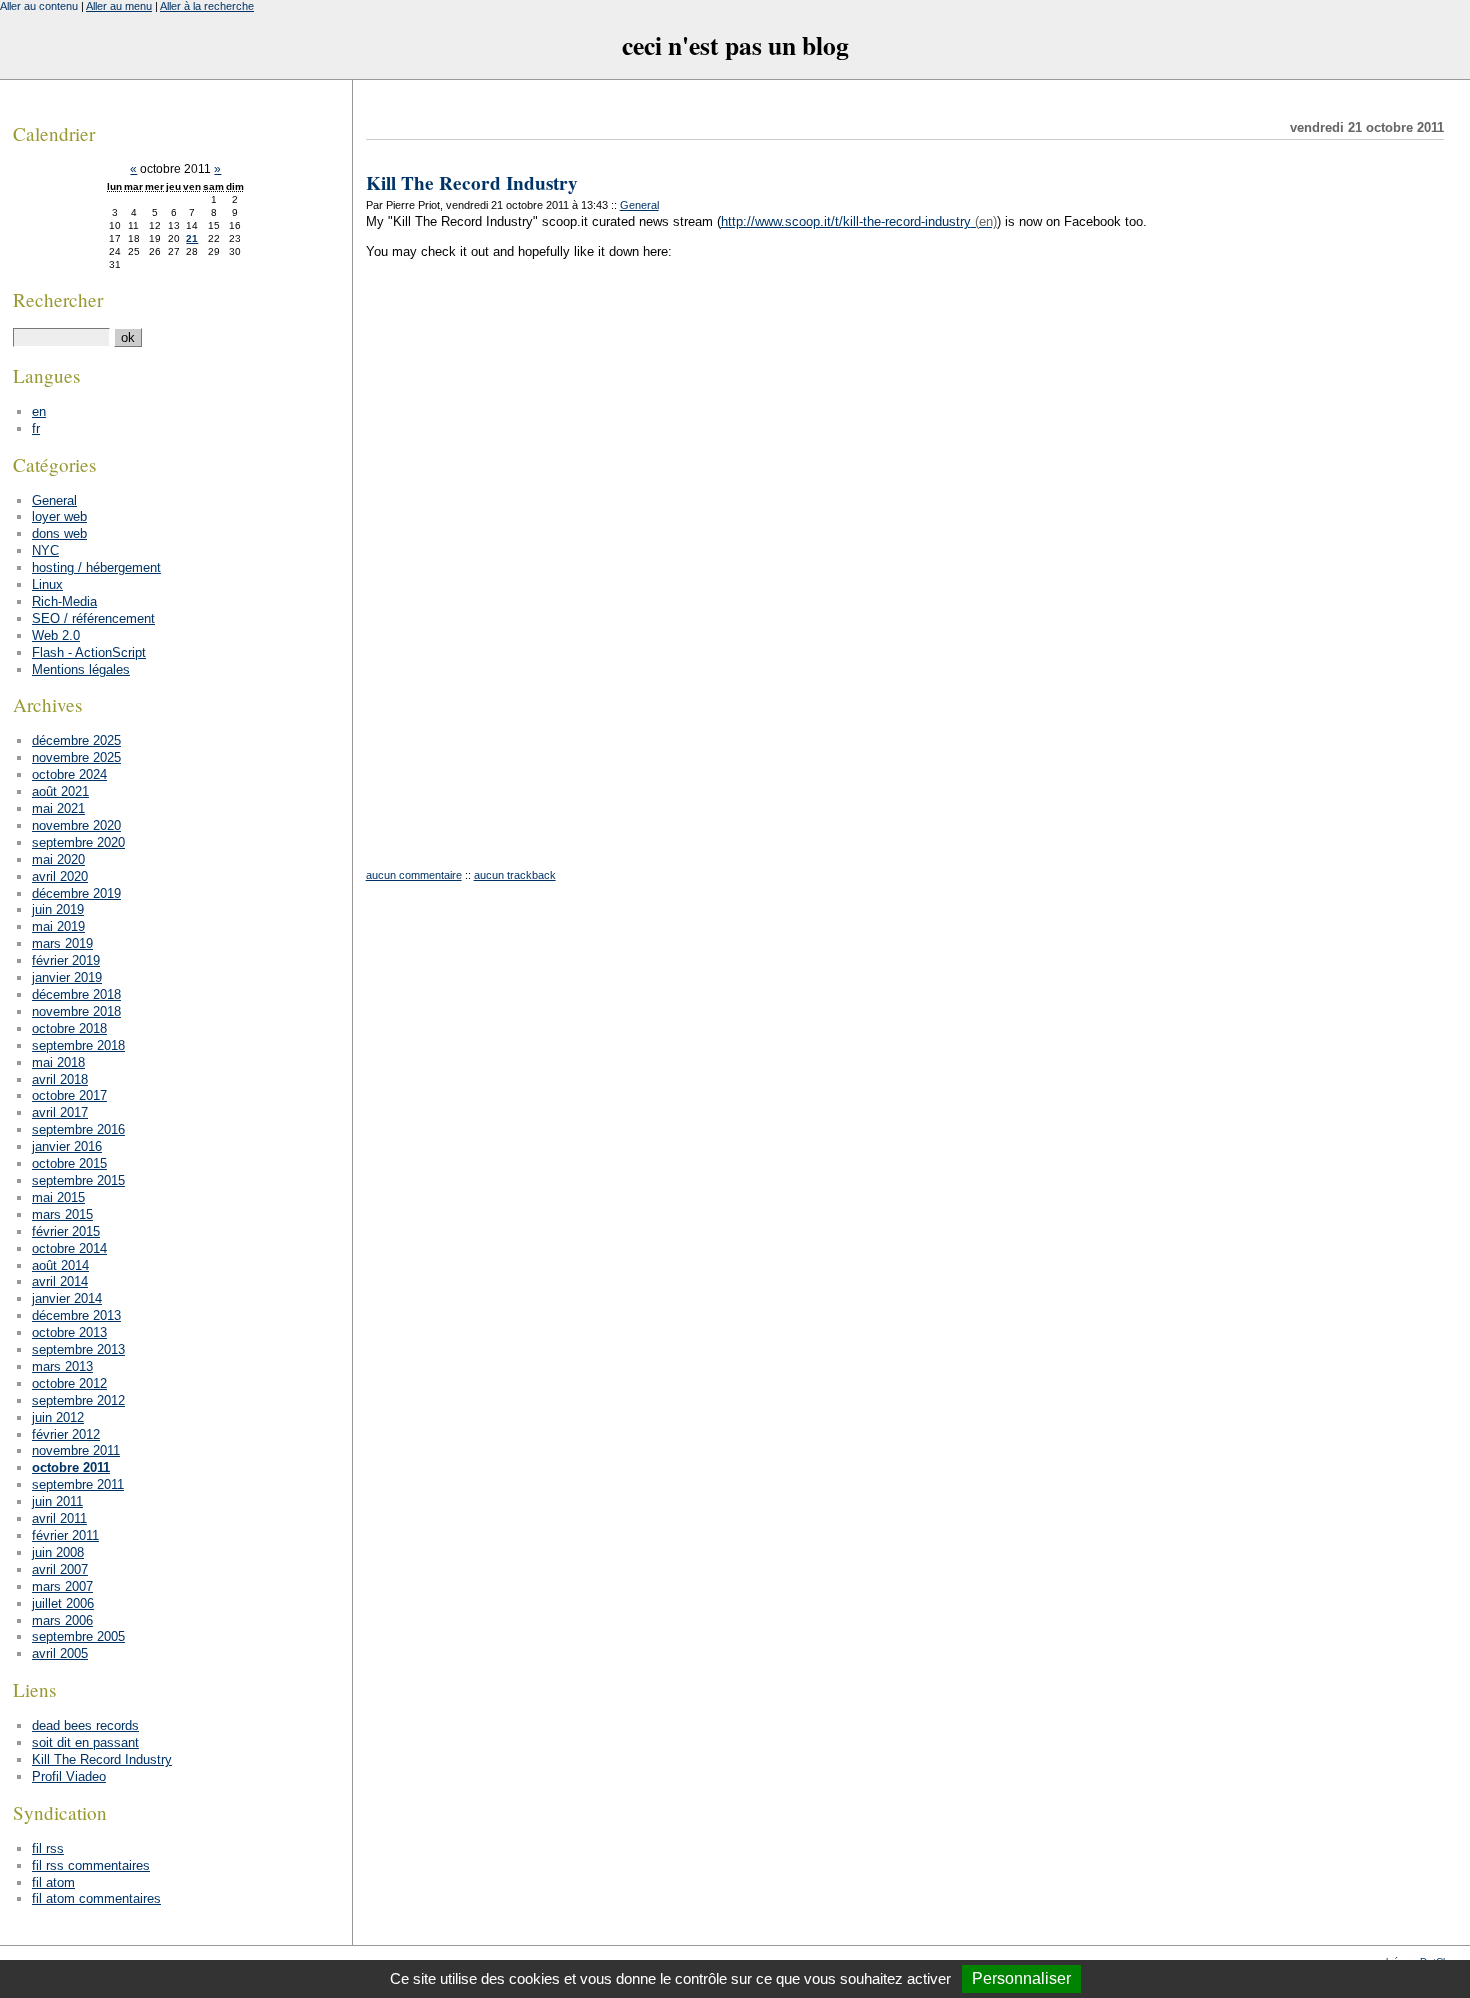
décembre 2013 (76, 1315)
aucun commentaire (414, 875)
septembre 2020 (78, 842)
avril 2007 (60, 1569)
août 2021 (60, 791)
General (639, 205)
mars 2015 (62, 1214)
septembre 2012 (78, 1400)
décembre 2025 (76, 740)
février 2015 (66, 1231)
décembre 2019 (76, 893)
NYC (45, 550)
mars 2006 (62, 1620)
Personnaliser (1021, 1978)
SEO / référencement (93, 618)
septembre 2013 (78, 1349)
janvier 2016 (67, 1146)
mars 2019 (62, 943)
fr (36, 428)
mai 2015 (58, 1197)
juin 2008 (58, 1552)
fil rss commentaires (91, 1865)
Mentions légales (81, 669)
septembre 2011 (78, 1484)
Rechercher (58, 299)
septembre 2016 (78, 1129)
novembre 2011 (76, 1450)
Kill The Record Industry (472, 183)
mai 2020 (58, 859)
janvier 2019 (67, 977)
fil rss (48, 1848)
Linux (47, 584)
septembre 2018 (78, 1045)
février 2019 (66, 960)
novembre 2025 (76, 757)
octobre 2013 (69, 1332)
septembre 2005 (78, 1636)
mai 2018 (58, 1062)
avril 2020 (60, 876)
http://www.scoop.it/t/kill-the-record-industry (846, 221)
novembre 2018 (76, 1011)
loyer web (59, 516)
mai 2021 (58, 808)
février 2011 (65, 1535)
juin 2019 (58, 909)
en (39, 411)
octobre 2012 (69, 1383)
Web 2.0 (56, 635)
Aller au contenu (39, 6)
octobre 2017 (69, 1095)
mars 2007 (62, 1586)
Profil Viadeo (69, 1776)
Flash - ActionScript (89, 652)
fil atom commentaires (96, 1898)
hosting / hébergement (96, 567)
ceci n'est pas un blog (735, 45)
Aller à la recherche (207, 6)
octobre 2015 (69, 1163)
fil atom (53, 1882)
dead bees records (85, 1725)
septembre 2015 (78, 1180)
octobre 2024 (69, 774)
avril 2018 (60, 1079)
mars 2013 (62, 1366)
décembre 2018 (76, 994)
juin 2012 (58, 1417)
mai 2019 (58, 926)
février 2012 (66, 1434)
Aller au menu (119, 6)
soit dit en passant (85, 1742)
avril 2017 (60, 1112)
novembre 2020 (76, 825)
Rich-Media (64, 601)
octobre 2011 (71, 1467)
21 (192, 238)
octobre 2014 (69, 1248)
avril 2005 (60, 1653)
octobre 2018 (69, 1028)
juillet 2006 (63, 1603)
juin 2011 (57, 1501)
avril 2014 (60, 1281)
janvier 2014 (67, 1298)
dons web (59, 533)
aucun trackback (515, 875)
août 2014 (60, 1265)
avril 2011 (59, 1518)
